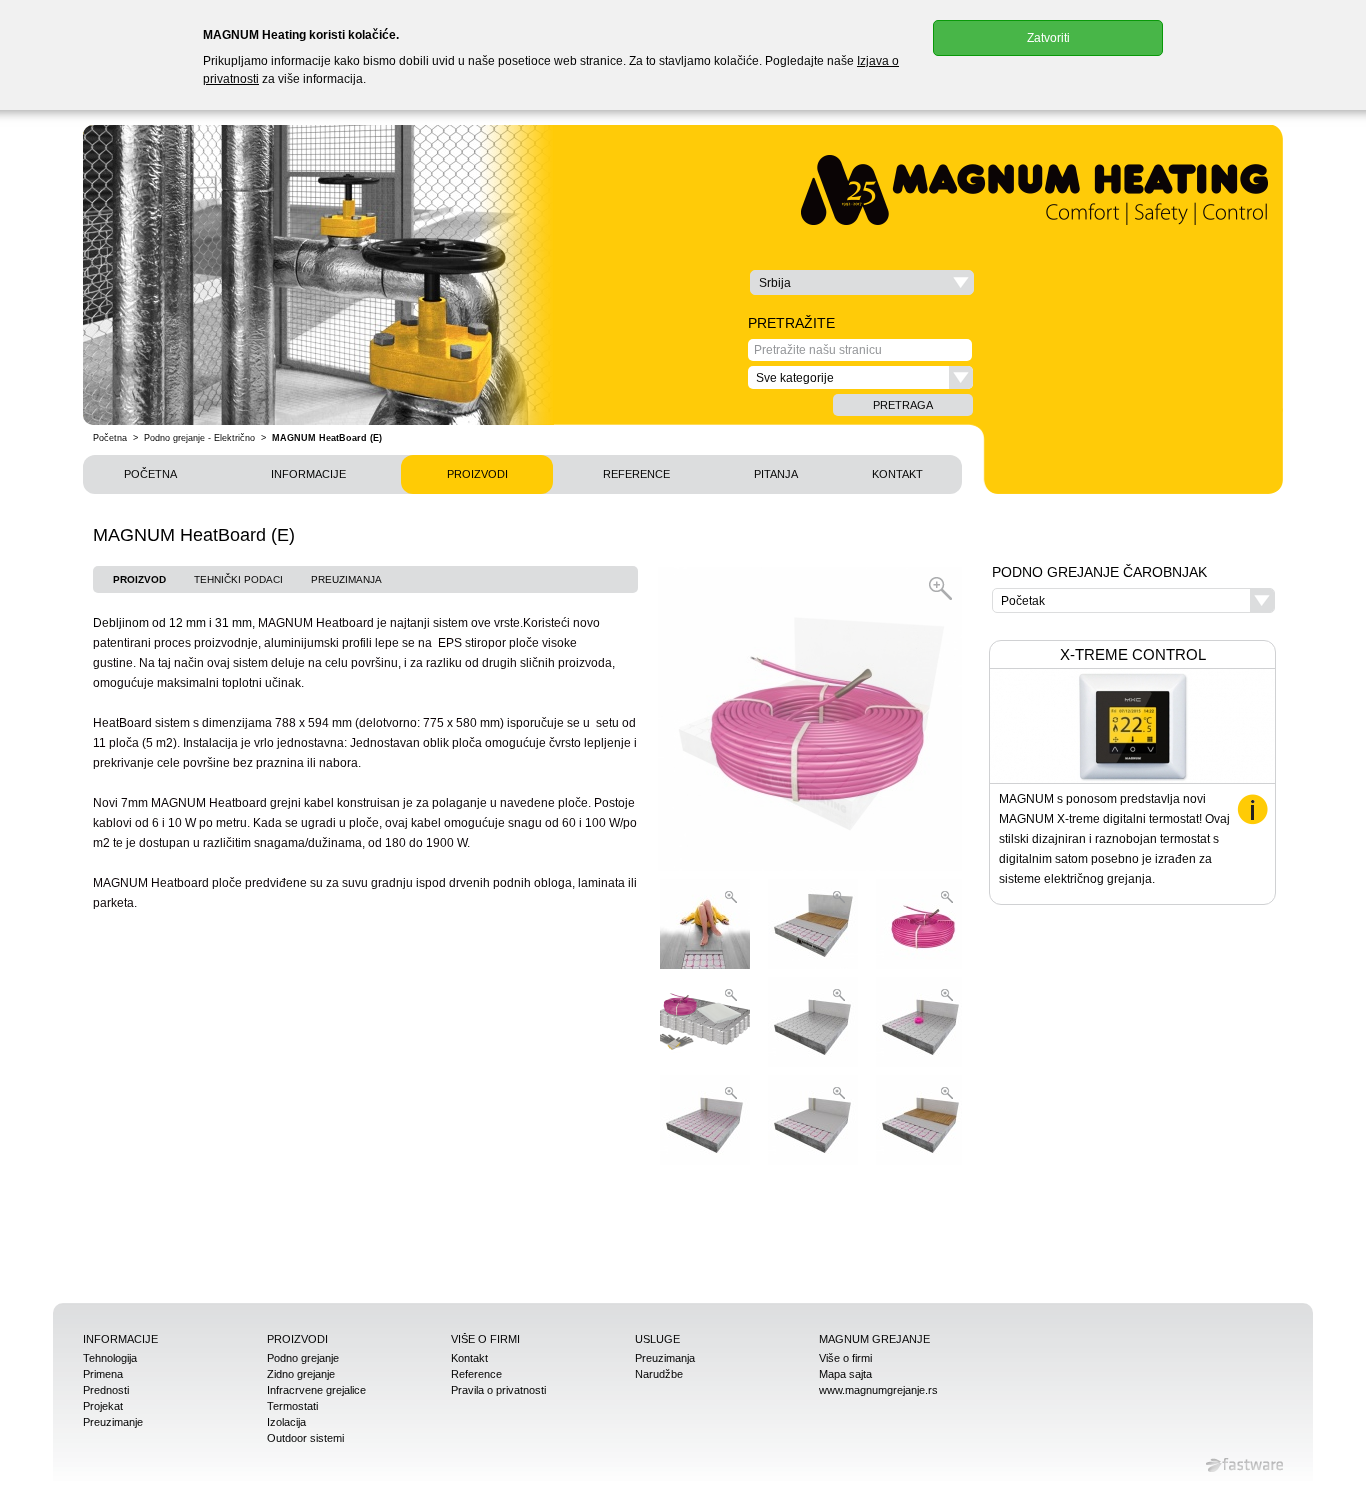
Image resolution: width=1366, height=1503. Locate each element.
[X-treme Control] (1252, 809)
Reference (636, 474)
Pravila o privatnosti (498, 1390)
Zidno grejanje (301, 1374)
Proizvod (139, 579)
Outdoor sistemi (305, 1438)
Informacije (308, 474)
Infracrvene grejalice (316, 1390)
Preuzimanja (346, 579)
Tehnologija (110, 1358)
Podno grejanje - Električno (199, 438)
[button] (862, 282)
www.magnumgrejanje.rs (878, 1390)
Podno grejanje (303, 1358)
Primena (103, 1374)
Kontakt (897, 474)
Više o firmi (485, 1339)
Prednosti (106, 1390)
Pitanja (776, 474)
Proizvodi (477, 474)
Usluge (657, 1339)
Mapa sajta (845, 1374)
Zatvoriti (1048, 38)
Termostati (292, 1406)
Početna (110, 438)
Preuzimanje (113, 1422)
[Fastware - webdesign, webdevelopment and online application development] (1244, 1465)
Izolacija (286, 1422)
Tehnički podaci (238, 579)
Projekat (103, 1406)
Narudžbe (659, 1374)
